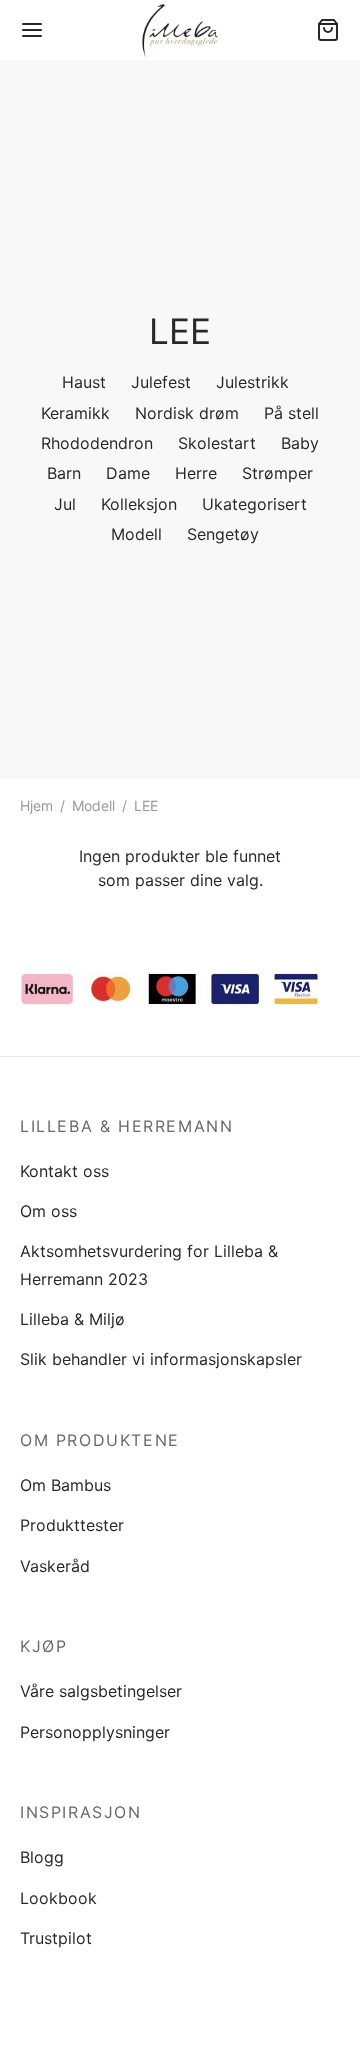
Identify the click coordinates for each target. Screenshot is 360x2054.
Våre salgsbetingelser (101, 1691)
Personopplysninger (95, 1732)
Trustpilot (56, 1938)
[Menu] (32, 30)
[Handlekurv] (328, 30)
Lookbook (58, 1898)
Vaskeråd (55, 1566)
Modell (93, 805)
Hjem (36, 805)
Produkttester (72, 1525)
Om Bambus (65, 1485)
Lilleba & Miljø (72, 1319)
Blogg (42, 1857)
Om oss (48, 1211)
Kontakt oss (64, 1171)
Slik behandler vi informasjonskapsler (161, 1359)
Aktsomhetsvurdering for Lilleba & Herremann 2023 (149, 1264)
